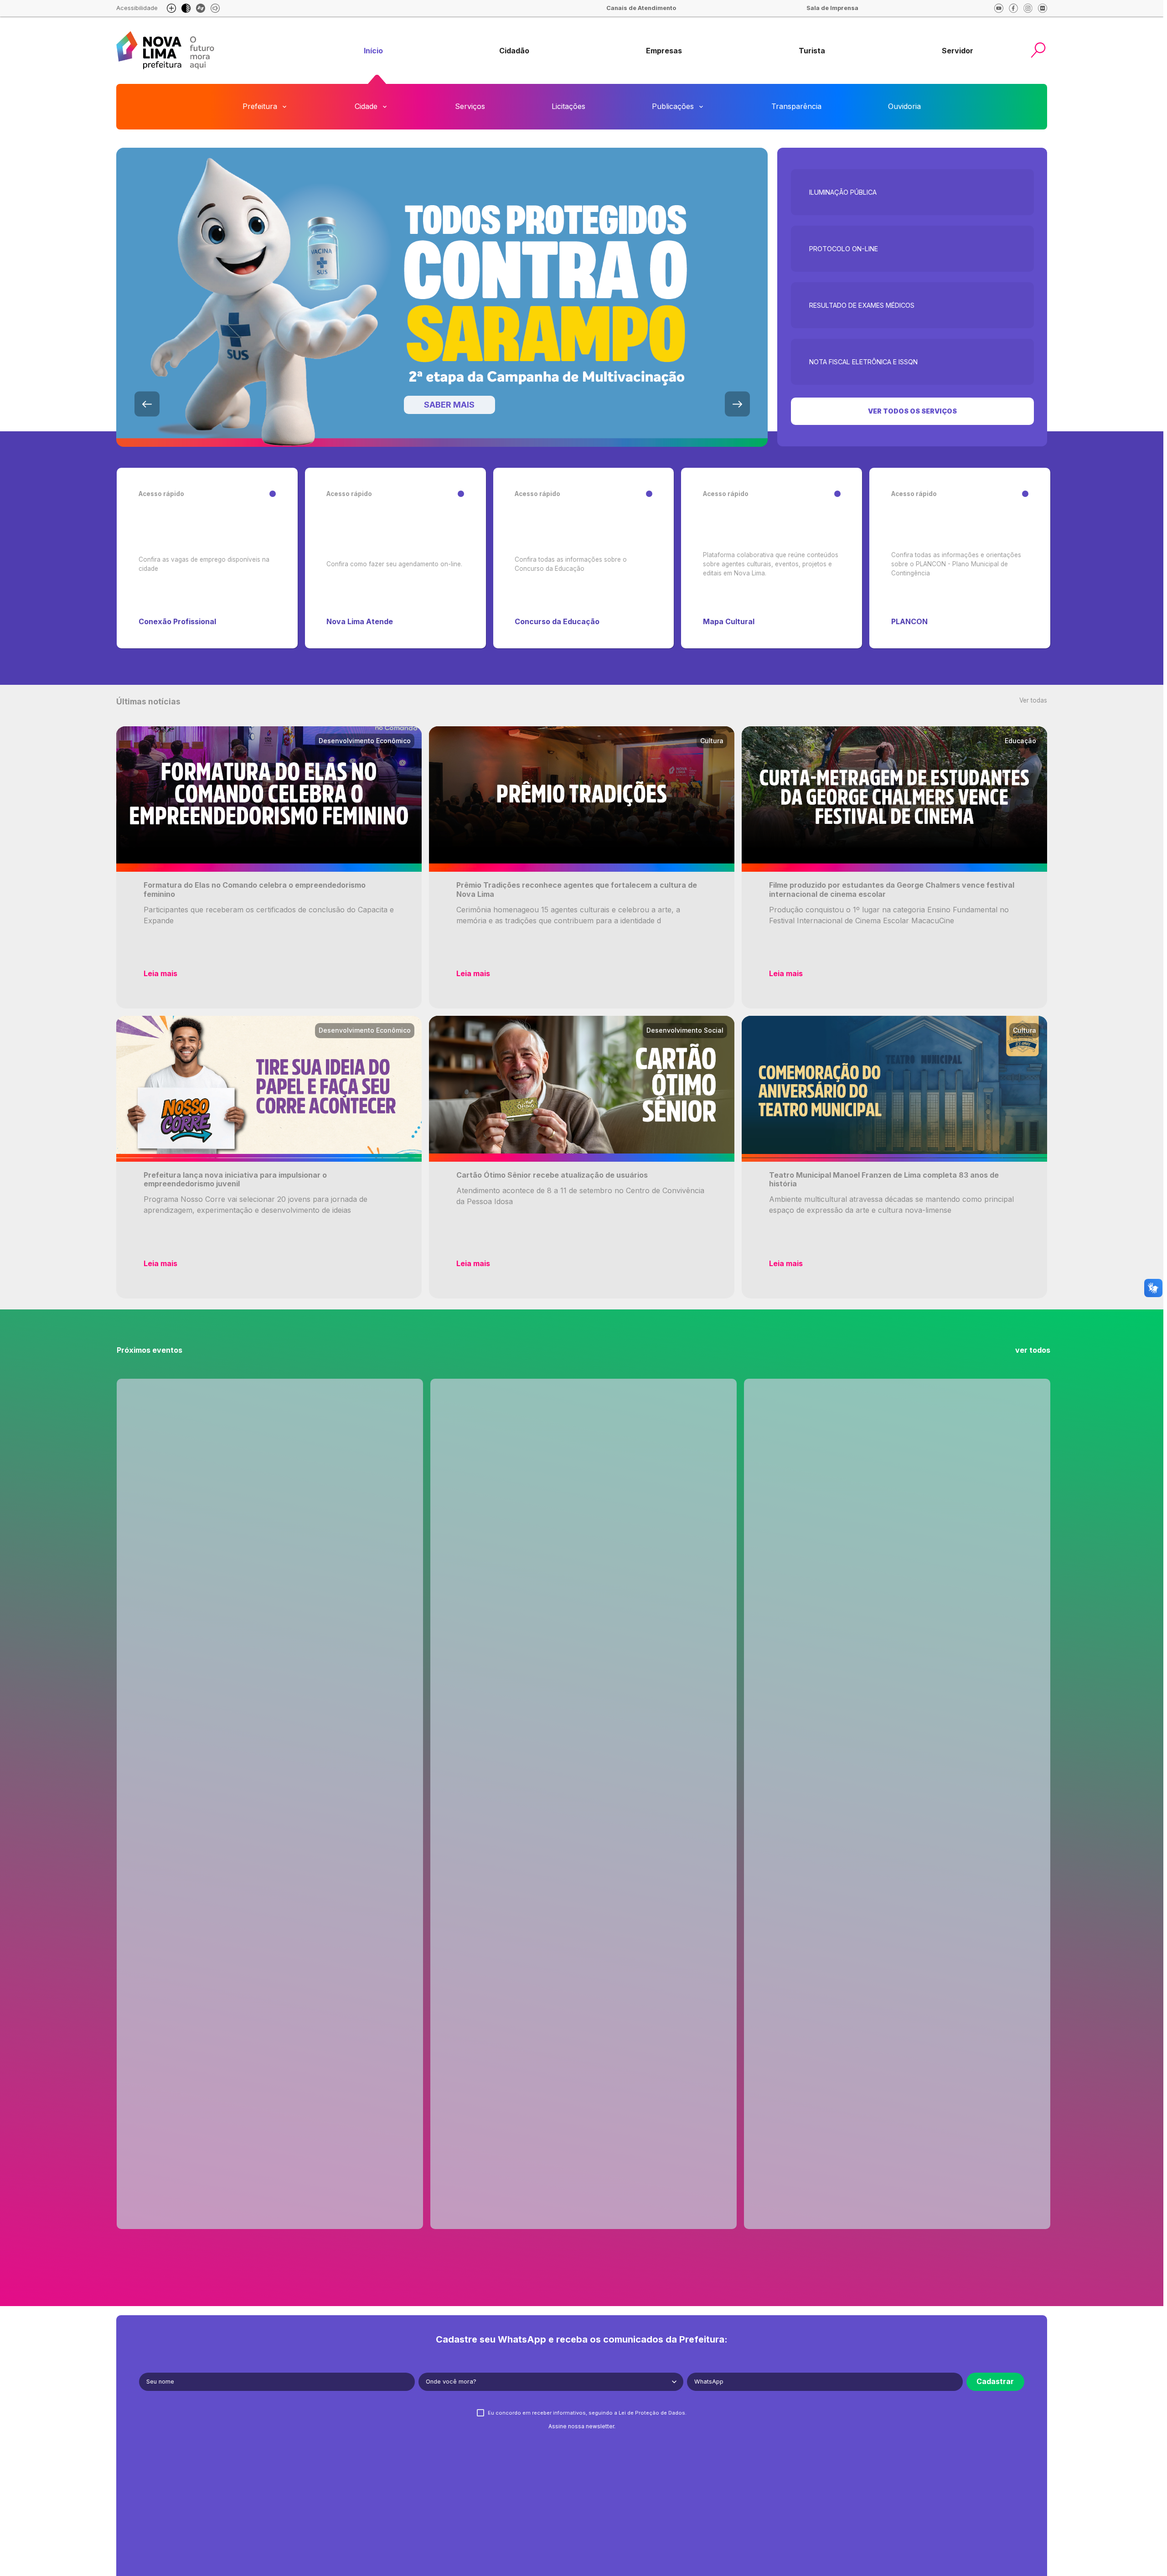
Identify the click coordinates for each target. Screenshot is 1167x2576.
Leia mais (160, 973)
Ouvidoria (904, 106)
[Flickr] (1043, 8)
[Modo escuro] (186, 8)
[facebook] (1013, 8)
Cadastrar (995, 2381)
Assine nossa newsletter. (582, 2426)
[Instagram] (1028, 8)
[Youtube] (999, 8)
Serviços (470, 106)
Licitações (568, 106)
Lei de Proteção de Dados (652, 2413)
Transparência (796, 106)
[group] (373, 51)
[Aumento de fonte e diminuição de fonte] (171, 8)
